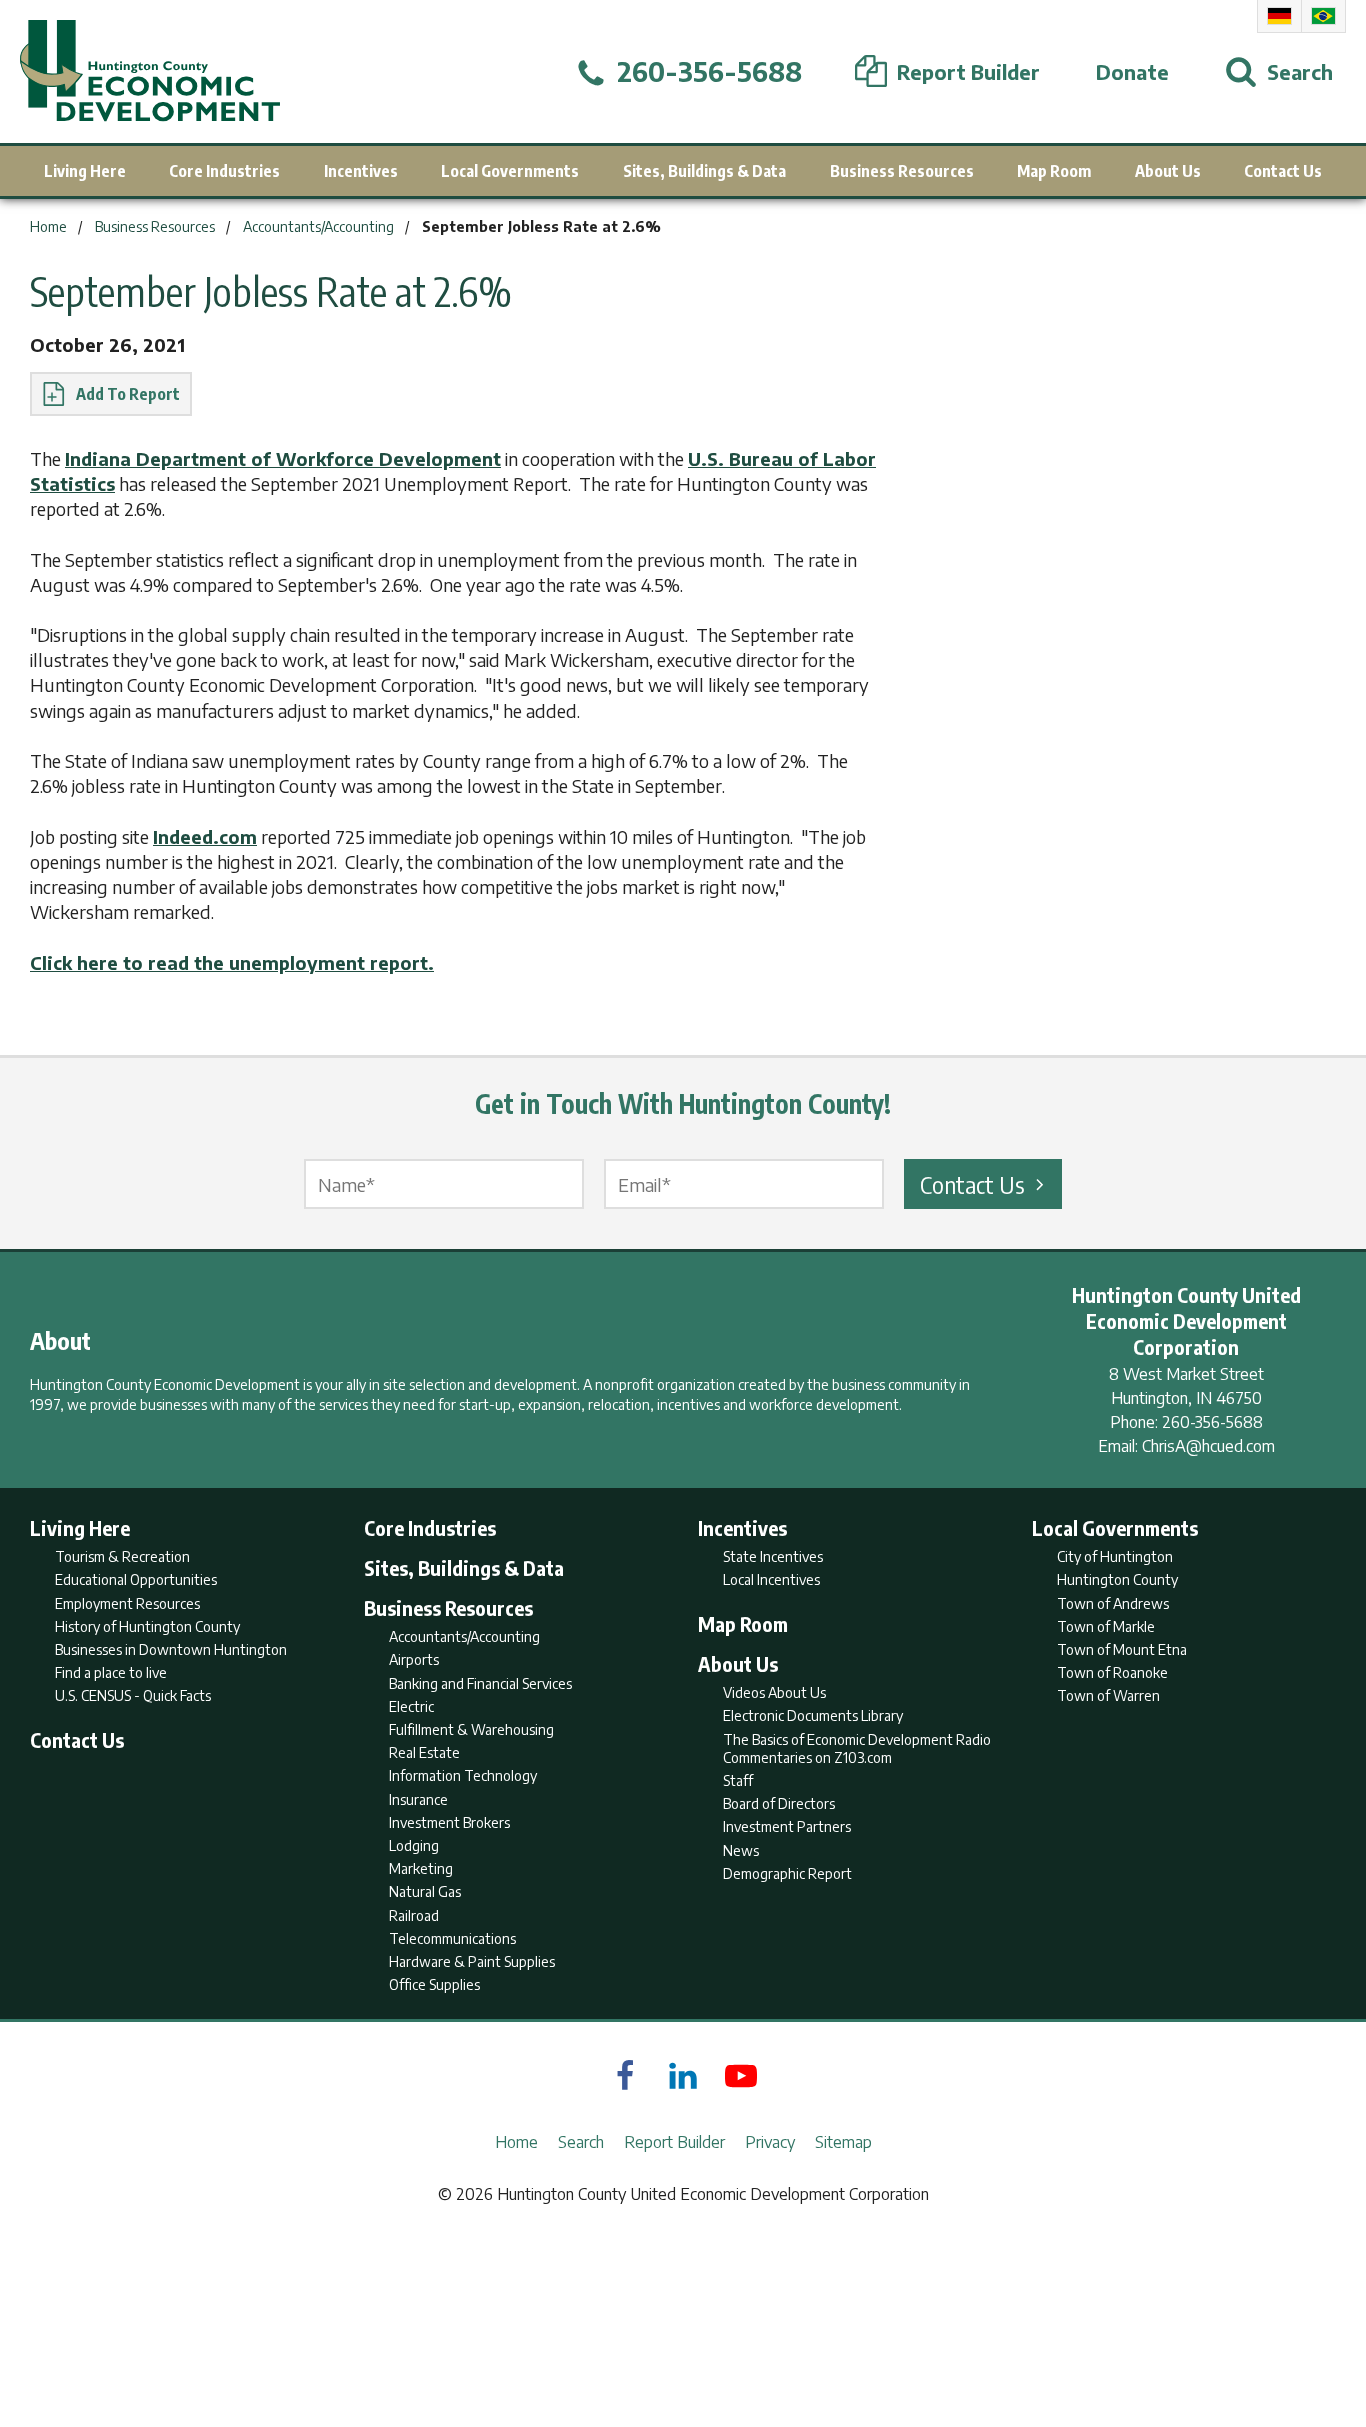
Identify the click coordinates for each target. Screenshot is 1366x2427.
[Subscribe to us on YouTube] (741, 2076)
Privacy (770, 2142)
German (1279, 16)
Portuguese (1323, 16)
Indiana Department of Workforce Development (283, 458)
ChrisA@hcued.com (1208, 1446)
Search (581, 2142)
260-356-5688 (1212, 1422)
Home (516, 2142)
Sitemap (843, 2142)
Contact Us (972, 1184)
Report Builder (674, 2142)
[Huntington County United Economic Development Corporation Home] (150, 71)
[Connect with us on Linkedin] (683, 2076)
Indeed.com (205, 836)
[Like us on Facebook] (625, 2076)
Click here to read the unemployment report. (232, 962)
